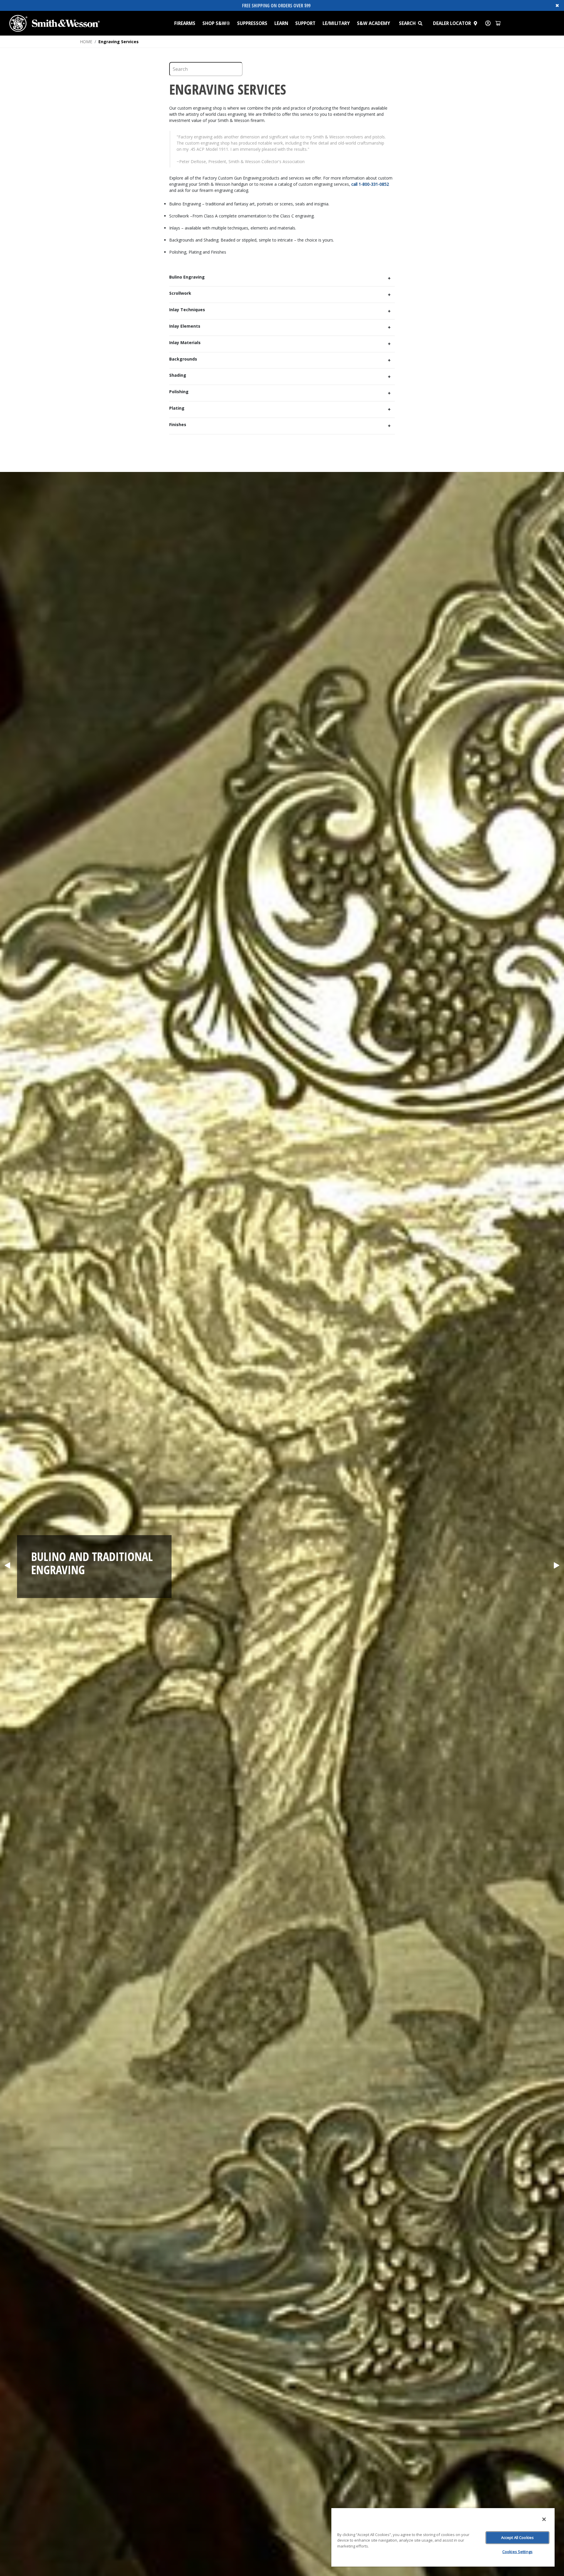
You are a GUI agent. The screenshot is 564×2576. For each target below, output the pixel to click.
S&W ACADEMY (374, 23)
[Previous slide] (7, 1566)
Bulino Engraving (187, 277)
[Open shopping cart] (498, 23)
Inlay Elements (185, 326)
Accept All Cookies (517, 2538)
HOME (86, 42)
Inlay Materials (185, 343)
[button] (423, 23)
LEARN (281, 23)
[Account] (488, 23)
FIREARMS (185, 23)
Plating (177, 408)
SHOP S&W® (216, 23)
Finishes (178, 425)
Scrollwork (180, 293)
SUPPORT (305, 23)
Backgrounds (183, 359)
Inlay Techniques (187, 310)
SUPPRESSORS (252, 23)
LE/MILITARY (336, 23)
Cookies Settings (517, 2552)
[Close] (544, 2519)
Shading (178, 375)
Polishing (179, 392)
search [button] (407, 23)
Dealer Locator (452, 23)
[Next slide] (557, 1566)
